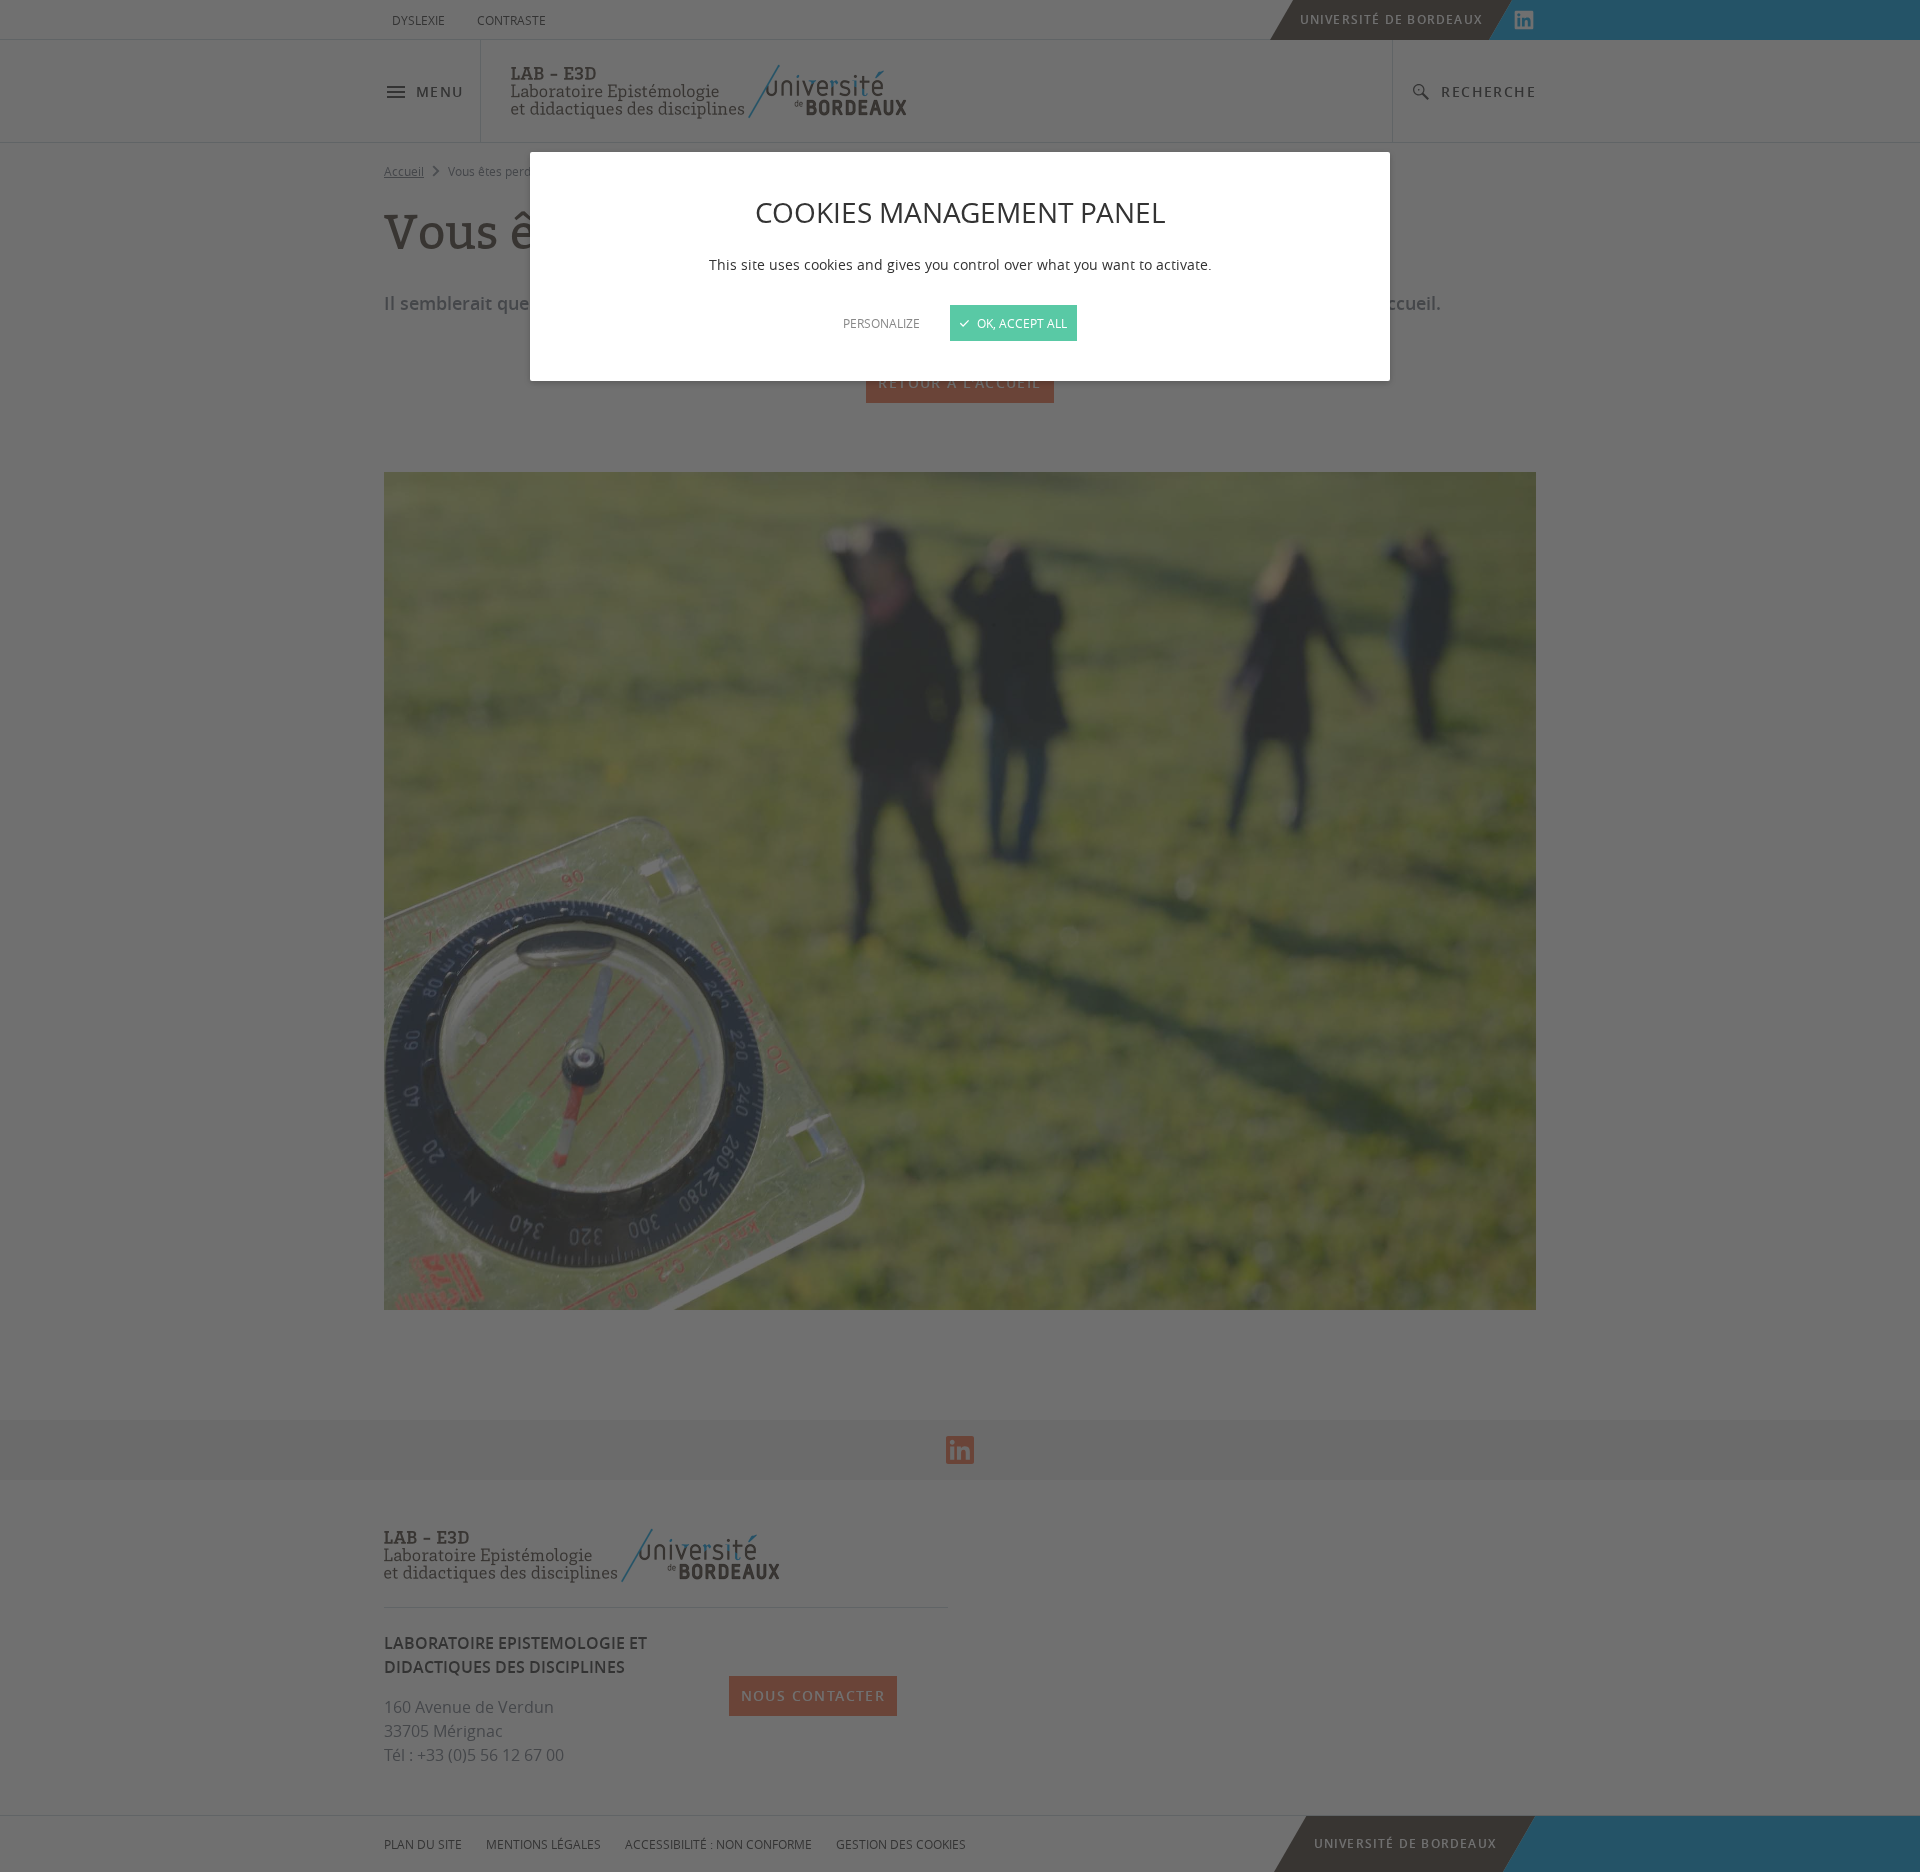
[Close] (960, 936)
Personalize (881, 323)
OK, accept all (1020, 323)
